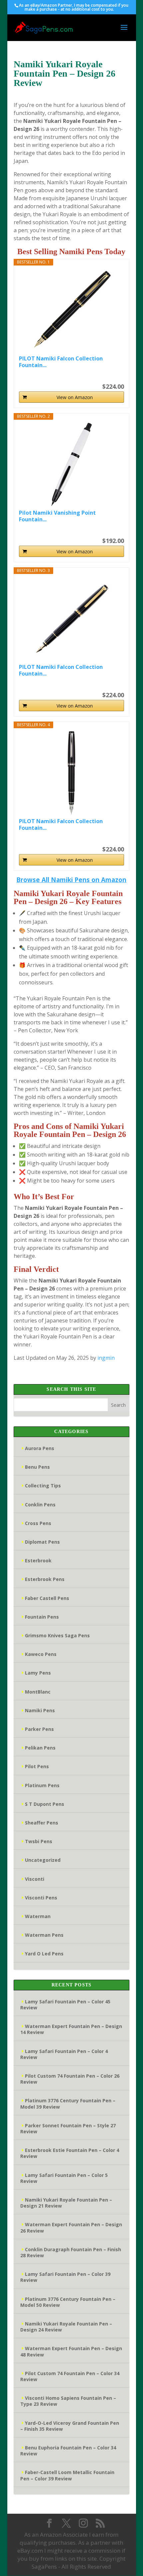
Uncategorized (43, 1860)
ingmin (106, 1358)
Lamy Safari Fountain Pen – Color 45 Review (65, 2005)
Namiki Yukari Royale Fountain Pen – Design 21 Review (66, 2203)
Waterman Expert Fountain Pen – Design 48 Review (71, 2351)
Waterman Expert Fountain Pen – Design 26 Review (71, 2227)
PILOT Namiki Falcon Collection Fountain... (61, 362)
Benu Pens (37, 1467)
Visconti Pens (41, 1898)
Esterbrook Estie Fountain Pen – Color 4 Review (70, 2153)
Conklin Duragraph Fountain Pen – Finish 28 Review (71, 2252)
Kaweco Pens (41, 1654)
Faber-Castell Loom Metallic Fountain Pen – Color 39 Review (67, 2475)
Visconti (35, 1879)
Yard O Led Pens (44, 1954)
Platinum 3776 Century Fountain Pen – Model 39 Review (68, 2103)
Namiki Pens (40, 1710)
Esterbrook (38, 1560)
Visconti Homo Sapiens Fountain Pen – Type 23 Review (68, 2401)
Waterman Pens (44, 1935)
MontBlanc (38, 1692)
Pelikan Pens (40, 1748)
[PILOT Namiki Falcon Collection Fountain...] (71, 310)
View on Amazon (75, 397)
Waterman (38, 1916)
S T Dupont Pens (45, 1804)
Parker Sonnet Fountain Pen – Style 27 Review (68, 2128)
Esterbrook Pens (45, 1579)
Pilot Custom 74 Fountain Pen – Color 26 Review (70, 2079)
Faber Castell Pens (47, 1598)
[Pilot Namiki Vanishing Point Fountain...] (71, 464)
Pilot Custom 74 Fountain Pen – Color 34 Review (70, 2376)
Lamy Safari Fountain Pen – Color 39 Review (65, 2277)
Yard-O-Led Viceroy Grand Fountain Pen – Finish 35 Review (70, 2426)
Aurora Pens (40, 1448)
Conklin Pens (40, 1505)
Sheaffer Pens (42, 1823)
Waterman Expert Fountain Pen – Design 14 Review (71, 2029)
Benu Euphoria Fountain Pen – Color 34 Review (68, 2451)
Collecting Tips (43, 1486)
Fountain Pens (42, 1617)
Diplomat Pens (42, 1542)
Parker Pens (39, 1729)
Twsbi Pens (39, 1841)
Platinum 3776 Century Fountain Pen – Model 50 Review (68, 2302)
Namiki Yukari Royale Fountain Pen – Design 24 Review (66, 2327)
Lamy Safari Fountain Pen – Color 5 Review (64, 2178)
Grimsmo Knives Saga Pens (57, 1635)
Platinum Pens (42, 1785)
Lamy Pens (38, 1673)
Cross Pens (38, 1523)
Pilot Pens (37, 1766)
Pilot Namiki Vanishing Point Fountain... (57, 516)
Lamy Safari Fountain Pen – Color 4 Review (64, 2054)
